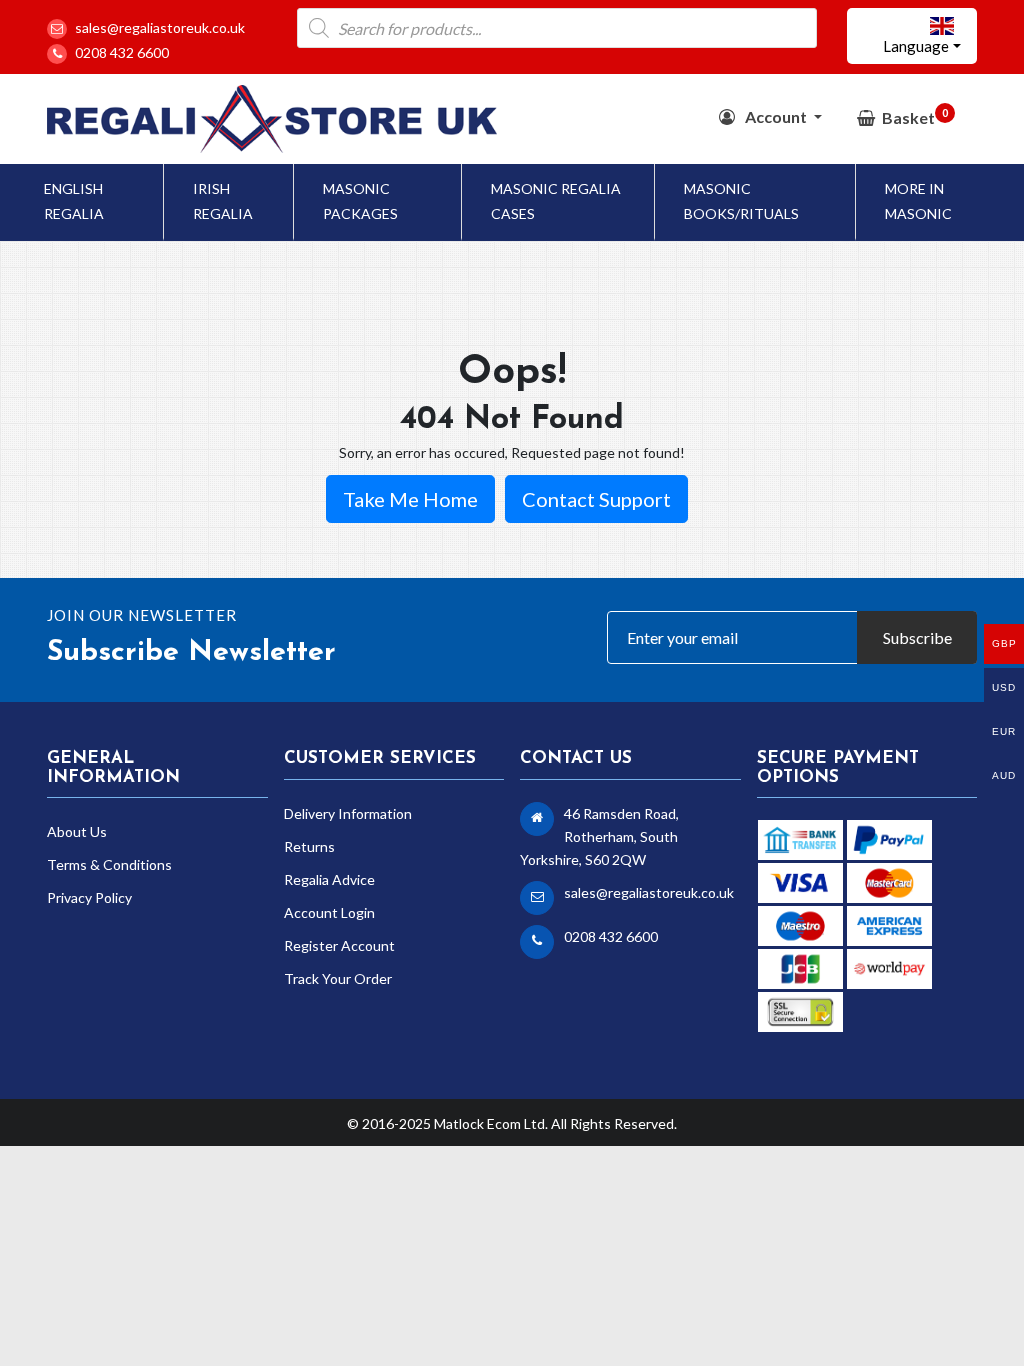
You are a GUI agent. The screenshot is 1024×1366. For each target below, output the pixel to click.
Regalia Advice (329, 879)
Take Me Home (410, 499)
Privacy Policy (89, 897)
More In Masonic (918, 201)
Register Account (339, 945)
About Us (77, 831)
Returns (309, 846)
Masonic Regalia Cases (556, 201)
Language (916, 46)
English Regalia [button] (74, 201)
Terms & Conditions (109, 864)
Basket (915, 116)
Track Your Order (338, 978)
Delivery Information (348, 813)
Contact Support (596, 499)
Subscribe (917, 637)
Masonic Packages (360, 201)
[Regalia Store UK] (272, 117)
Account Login (329, 912)
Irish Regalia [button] (223, 201)
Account (776, 116)
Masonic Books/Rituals (741, 201)
